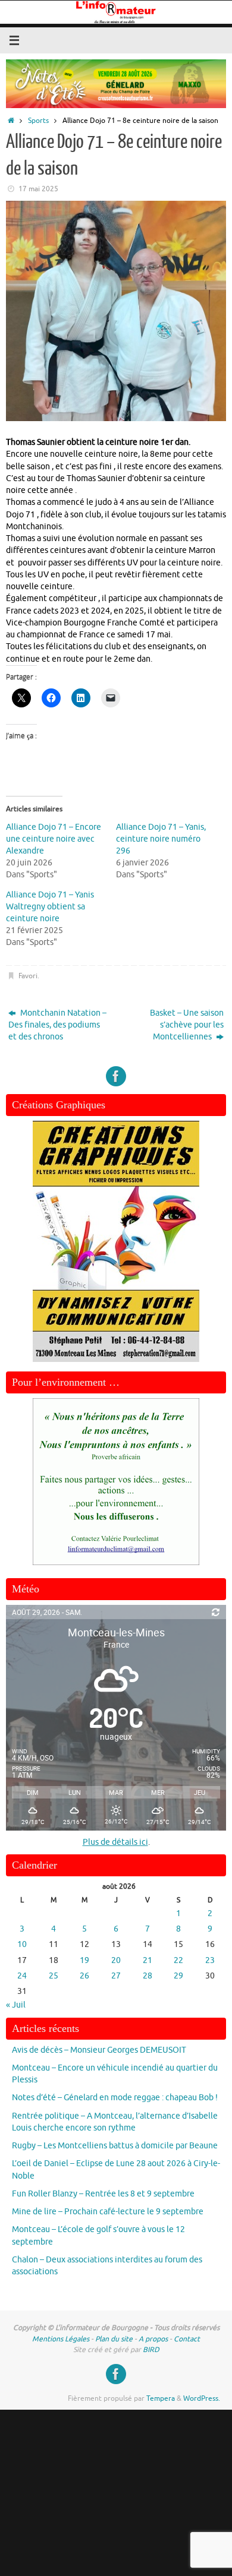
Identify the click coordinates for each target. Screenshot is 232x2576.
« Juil (16, 2005)
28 (148, 1976)
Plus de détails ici (115, 1842)
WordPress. (202, 2398)
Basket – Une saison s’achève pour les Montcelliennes (187, 1025)
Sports (38, 121)
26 (84, 1976)
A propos (153, 2339)
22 (178, 1960)
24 (22, 1976)
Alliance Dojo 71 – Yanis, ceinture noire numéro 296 (161, 839)
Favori (28, 976)
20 (116, 1960)
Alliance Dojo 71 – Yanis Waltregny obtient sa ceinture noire (50, 907)
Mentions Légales (61, 2339)
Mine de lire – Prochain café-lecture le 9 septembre (108, 2212)
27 (116, 1976)
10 (22, 1944)
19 (84, 1960)
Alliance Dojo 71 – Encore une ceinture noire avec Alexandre (54, 839)
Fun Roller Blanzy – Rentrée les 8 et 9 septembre (103, 2194)
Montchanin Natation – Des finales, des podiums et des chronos (57, 1025)
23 (210, 1960)
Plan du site (114, 2339)
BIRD (151, 2350)
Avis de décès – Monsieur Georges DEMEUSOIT (99, 2050)
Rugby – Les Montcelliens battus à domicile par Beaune (115, 2146)
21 (148, 1960)
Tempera (161, 2398)
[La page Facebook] (116, 1076)
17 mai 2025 (38, 189)
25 (54, 1976)
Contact (187, 2339)
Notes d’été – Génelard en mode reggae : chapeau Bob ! (115, 2098)
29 (178, 1976)
